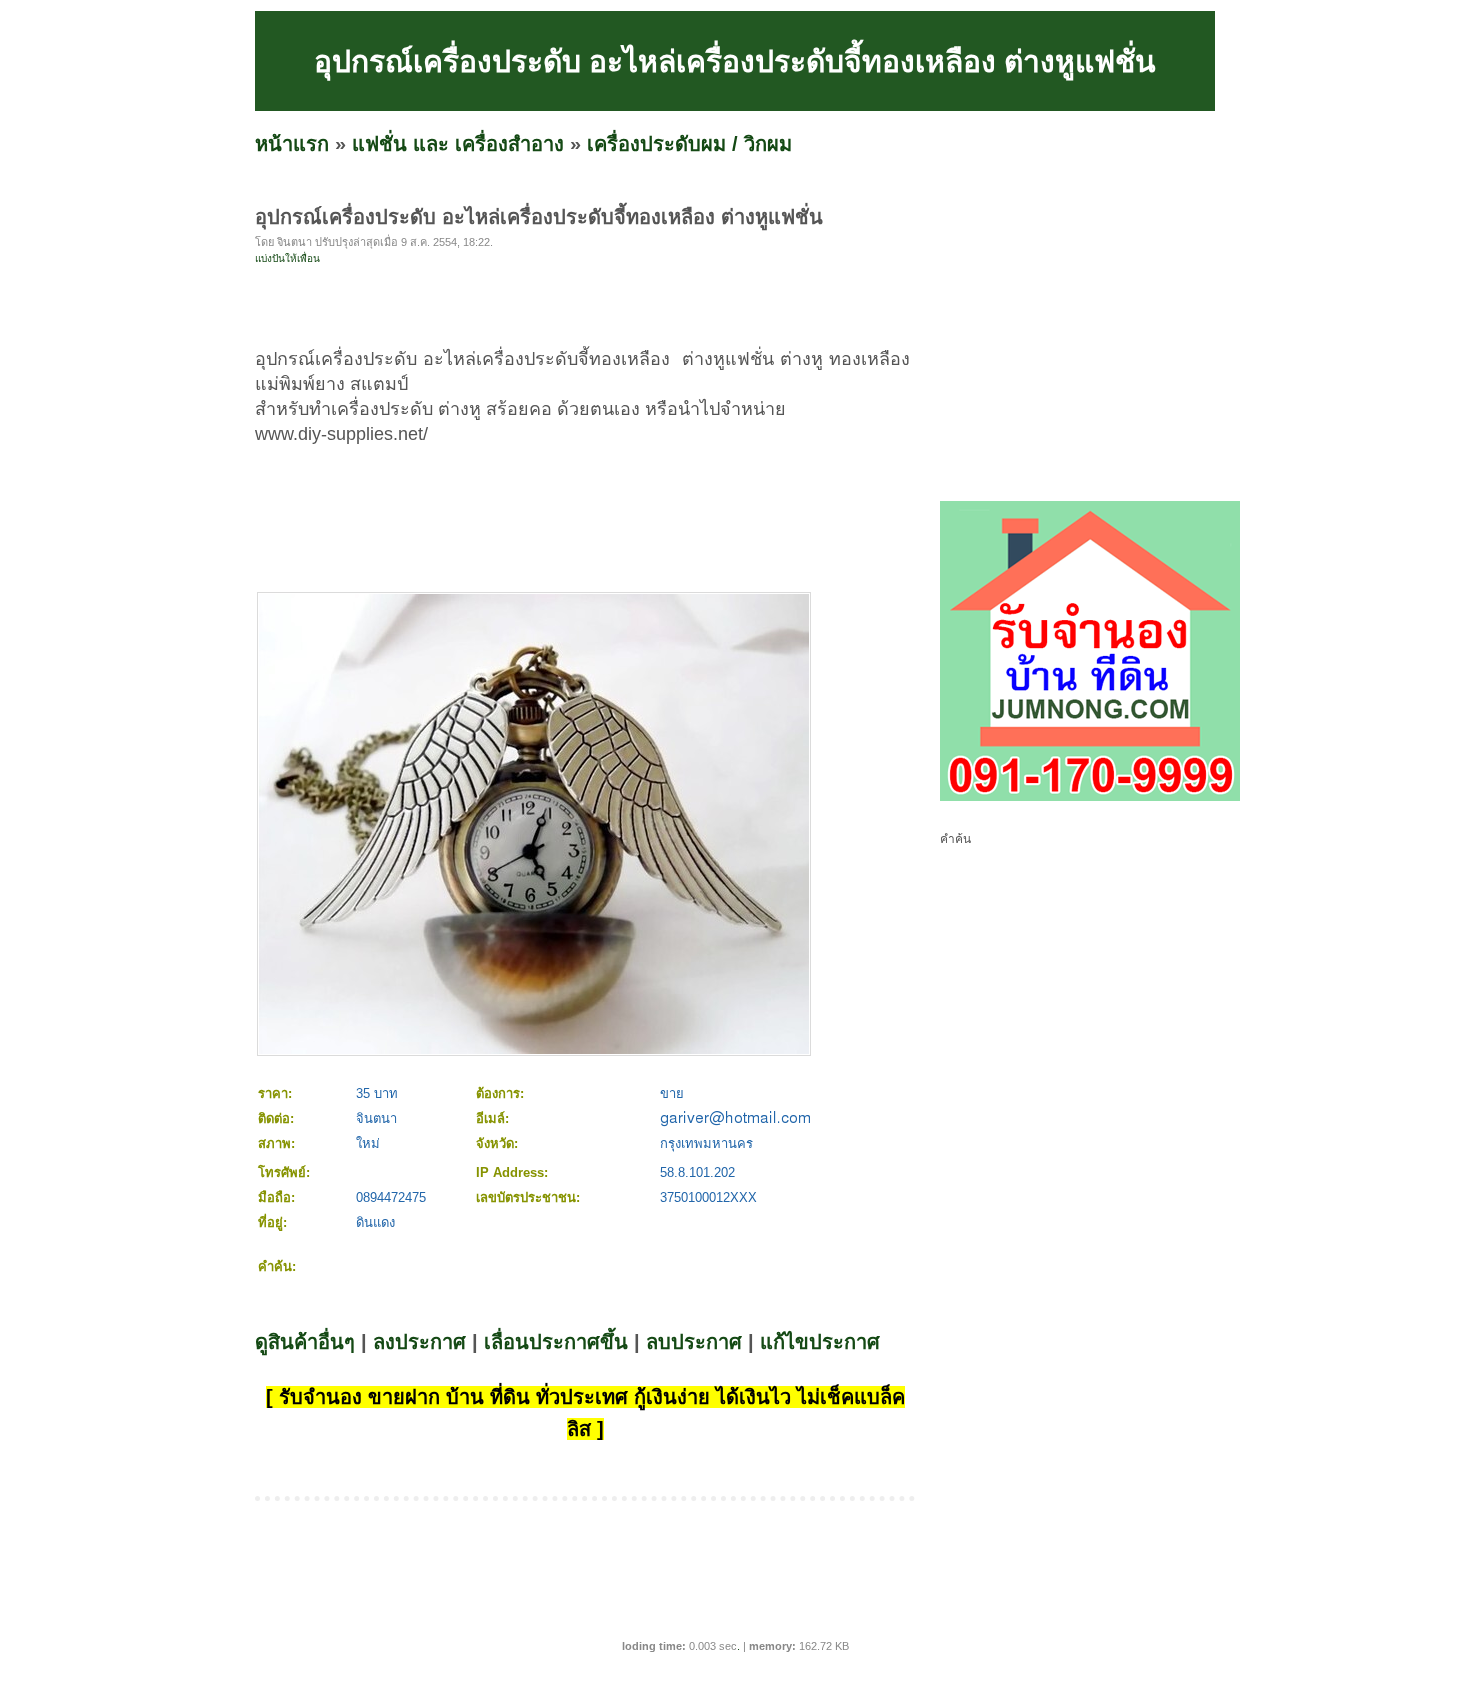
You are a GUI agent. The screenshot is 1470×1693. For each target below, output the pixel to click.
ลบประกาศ (694, 1342)
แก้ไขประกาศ (820, 1342)
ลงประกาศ (419, 1342)
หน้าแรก (292, 144)
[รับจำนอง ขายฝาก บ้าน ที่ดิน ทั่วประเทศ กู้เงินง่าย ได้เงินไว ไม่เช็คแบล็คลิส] (1090, 797)
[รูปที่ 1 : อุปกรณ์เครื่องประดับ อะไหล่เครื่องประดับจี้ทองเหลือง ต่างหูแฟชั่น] (534, 1049)
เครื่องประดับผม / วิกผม (689, 144)
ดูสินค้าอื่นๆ (305, 1342)
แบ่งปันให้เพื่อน (287, 258)
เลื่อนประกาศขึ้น (556, 1342)
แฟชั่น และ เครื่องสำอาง (458, 144)
